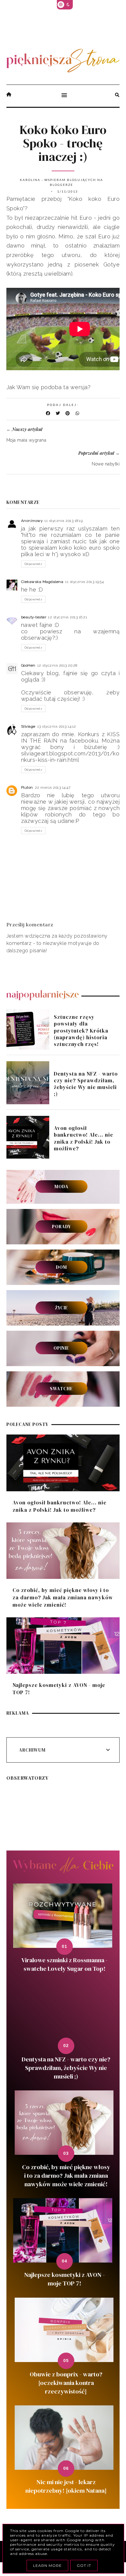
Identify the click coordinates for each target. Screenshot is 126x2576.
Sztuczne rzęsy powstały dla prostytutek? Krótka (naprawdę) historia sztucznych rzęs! (81, 1030)
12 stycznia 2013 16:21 (68, 617)
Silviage (28, 726)
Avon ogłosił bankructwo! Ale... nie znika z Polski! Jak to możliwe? (83, 1138)
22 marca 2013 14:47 (53, 787)
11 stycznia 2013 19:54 (84, 582)
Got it (84, 2565)
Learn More (47, 2565)
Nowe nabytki (106, 464)
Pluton (27, 787)
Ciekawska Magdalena (42, 582)
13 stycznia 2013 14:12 (57, 726)
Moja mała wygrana (26, 440)
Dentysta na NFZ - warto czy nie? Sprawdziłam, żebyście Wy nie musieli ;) (86, 1084)
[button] (63, 96)
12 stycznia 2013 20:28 (57, 665)
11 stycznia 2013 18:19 (63, 521)
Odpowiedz (33, 564)
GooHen (28, 665)
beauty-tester (34, 617)
